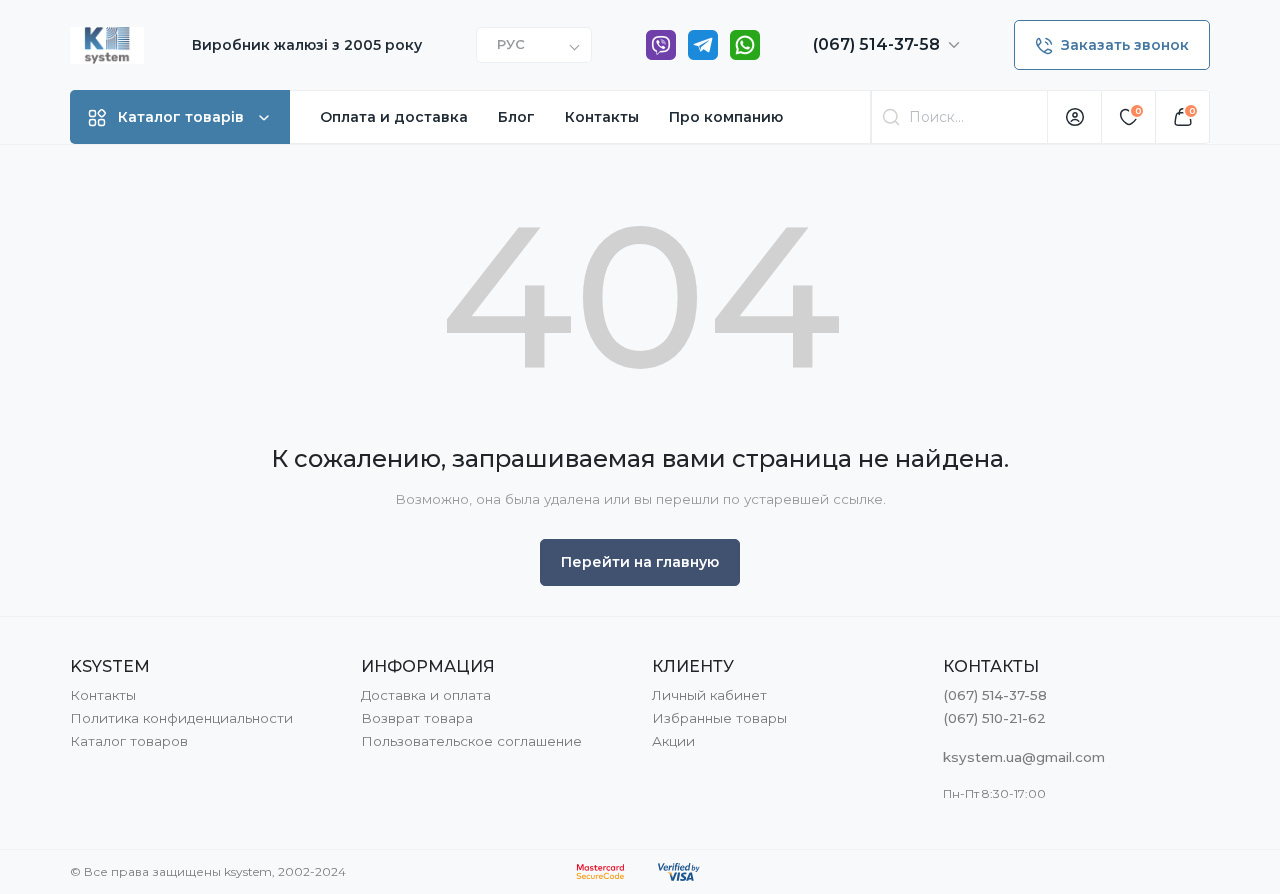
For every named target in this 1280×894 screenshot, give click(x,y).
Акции (673, 741)
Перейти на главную (640, 562)
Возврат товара (417, 718)
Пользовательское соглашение (471, 741)
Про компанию (726, 117)
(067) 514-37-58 (878, 44)
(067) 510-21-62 (994, 718)
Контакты (602, 117)
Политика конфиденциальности (181, 718)
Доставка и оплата (426, 695)
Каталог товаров (129, 741)
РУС (511, 44)
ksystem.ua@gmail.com (1024, 757)
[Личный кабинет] (1075, 117)
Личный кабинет (709, 695)
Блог (516, 117)
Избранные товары (719, 718)
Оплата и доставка (394, 117)
